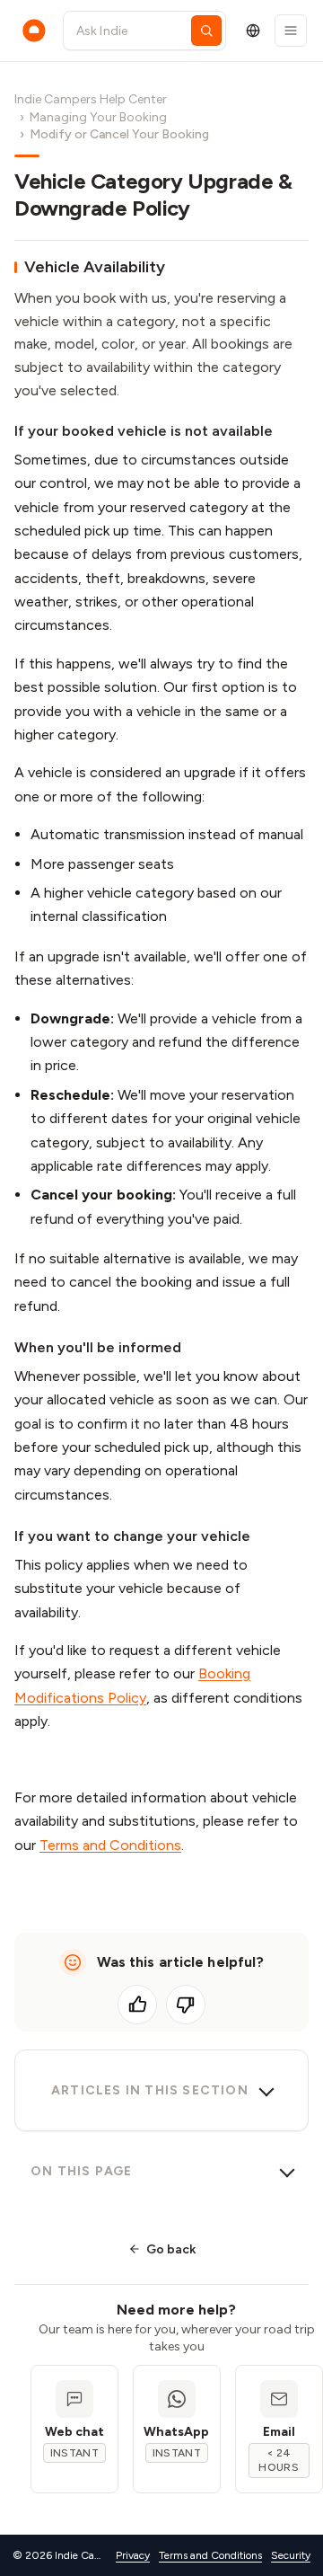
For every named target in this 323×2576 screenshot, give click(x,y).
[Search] (206, 31)
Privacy (133, 2555)
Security (291, 2555)
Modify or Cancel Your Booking (119, 134)
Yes (137, 2005)
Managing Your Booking (98, 117)
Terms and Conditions (110, 1845)
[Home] (34, 31)
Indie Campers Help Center (91, 99)
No (186, 2005)
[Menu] (291, 31)
